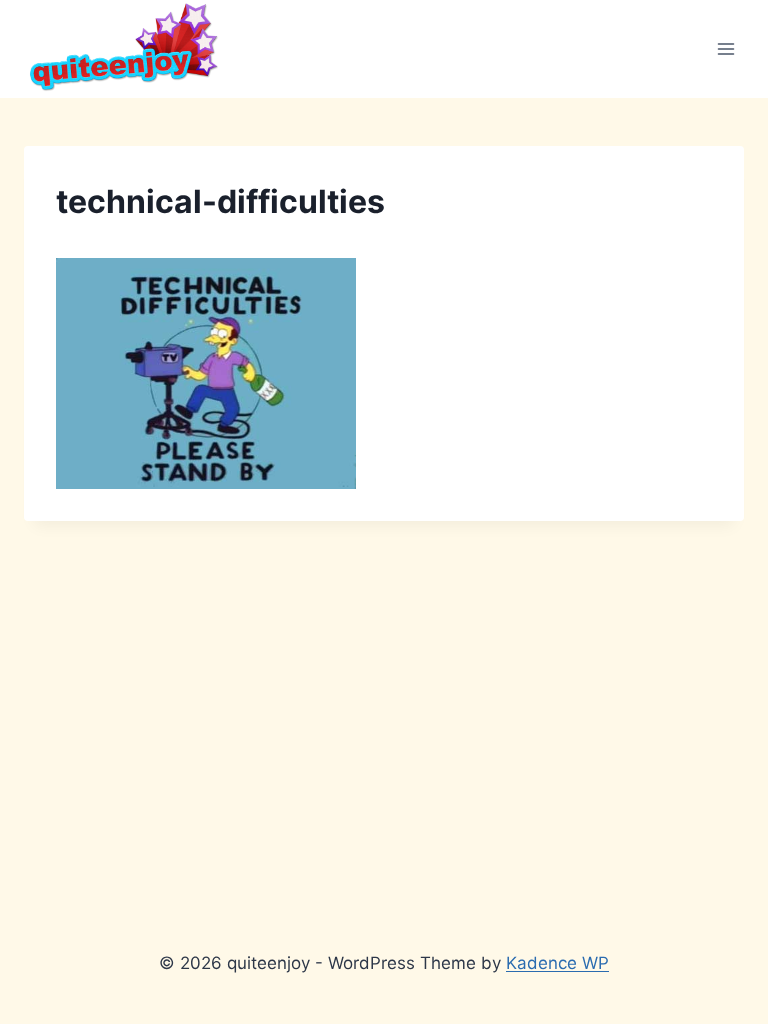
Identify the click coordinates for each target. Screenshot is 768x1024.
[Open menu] (725, 48)
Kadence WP (557, 963)
